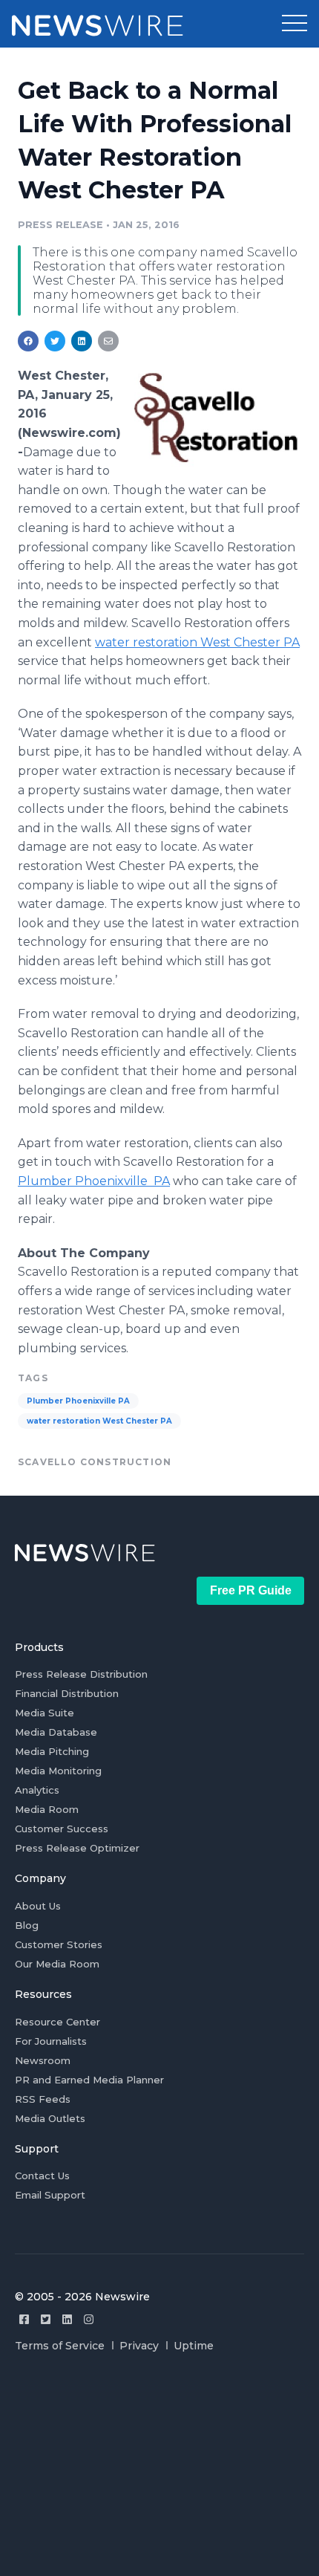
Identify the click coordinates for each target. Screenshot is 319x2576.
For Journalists (51, 2041)
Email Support (50, 2195)
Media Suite (45, 1713)
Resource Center (57, 2022)
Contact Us (42, 2176)
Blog (27, 1925)
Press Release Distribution (81, 1674)
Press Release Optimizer (77, 1848)
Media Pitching (52, 1751)
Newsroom (43, 2060)
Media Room (47, 1809)
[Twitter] (46, 2319)
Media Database (56, 1732)
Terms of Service (60, 2346)
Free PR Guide (251, 1590)
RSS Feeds (43, 2099)
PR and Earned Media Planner (89, 2080)
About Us (38, 1906)
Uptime (194, 2346)
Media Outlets (50, 2118)
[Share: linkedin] (82, 341)
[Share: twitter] (55, 341)
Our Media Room (57, 1964)
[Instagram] (89, 2319)
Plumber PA (94, 1181)
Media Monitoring (58, 1771)
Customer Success (62, 1829)
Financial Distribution (67, 1693)
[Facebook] (24, 2319)
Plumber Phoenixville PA (78, 1401)
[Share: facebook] (28, 341)
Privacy (139, 2346)
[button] (295, 24)
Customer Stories (59, 1944)
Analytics (37, 1790)
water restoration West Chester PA (197, 642)
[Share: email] (108, 341)
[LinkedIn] (67, 2319)
